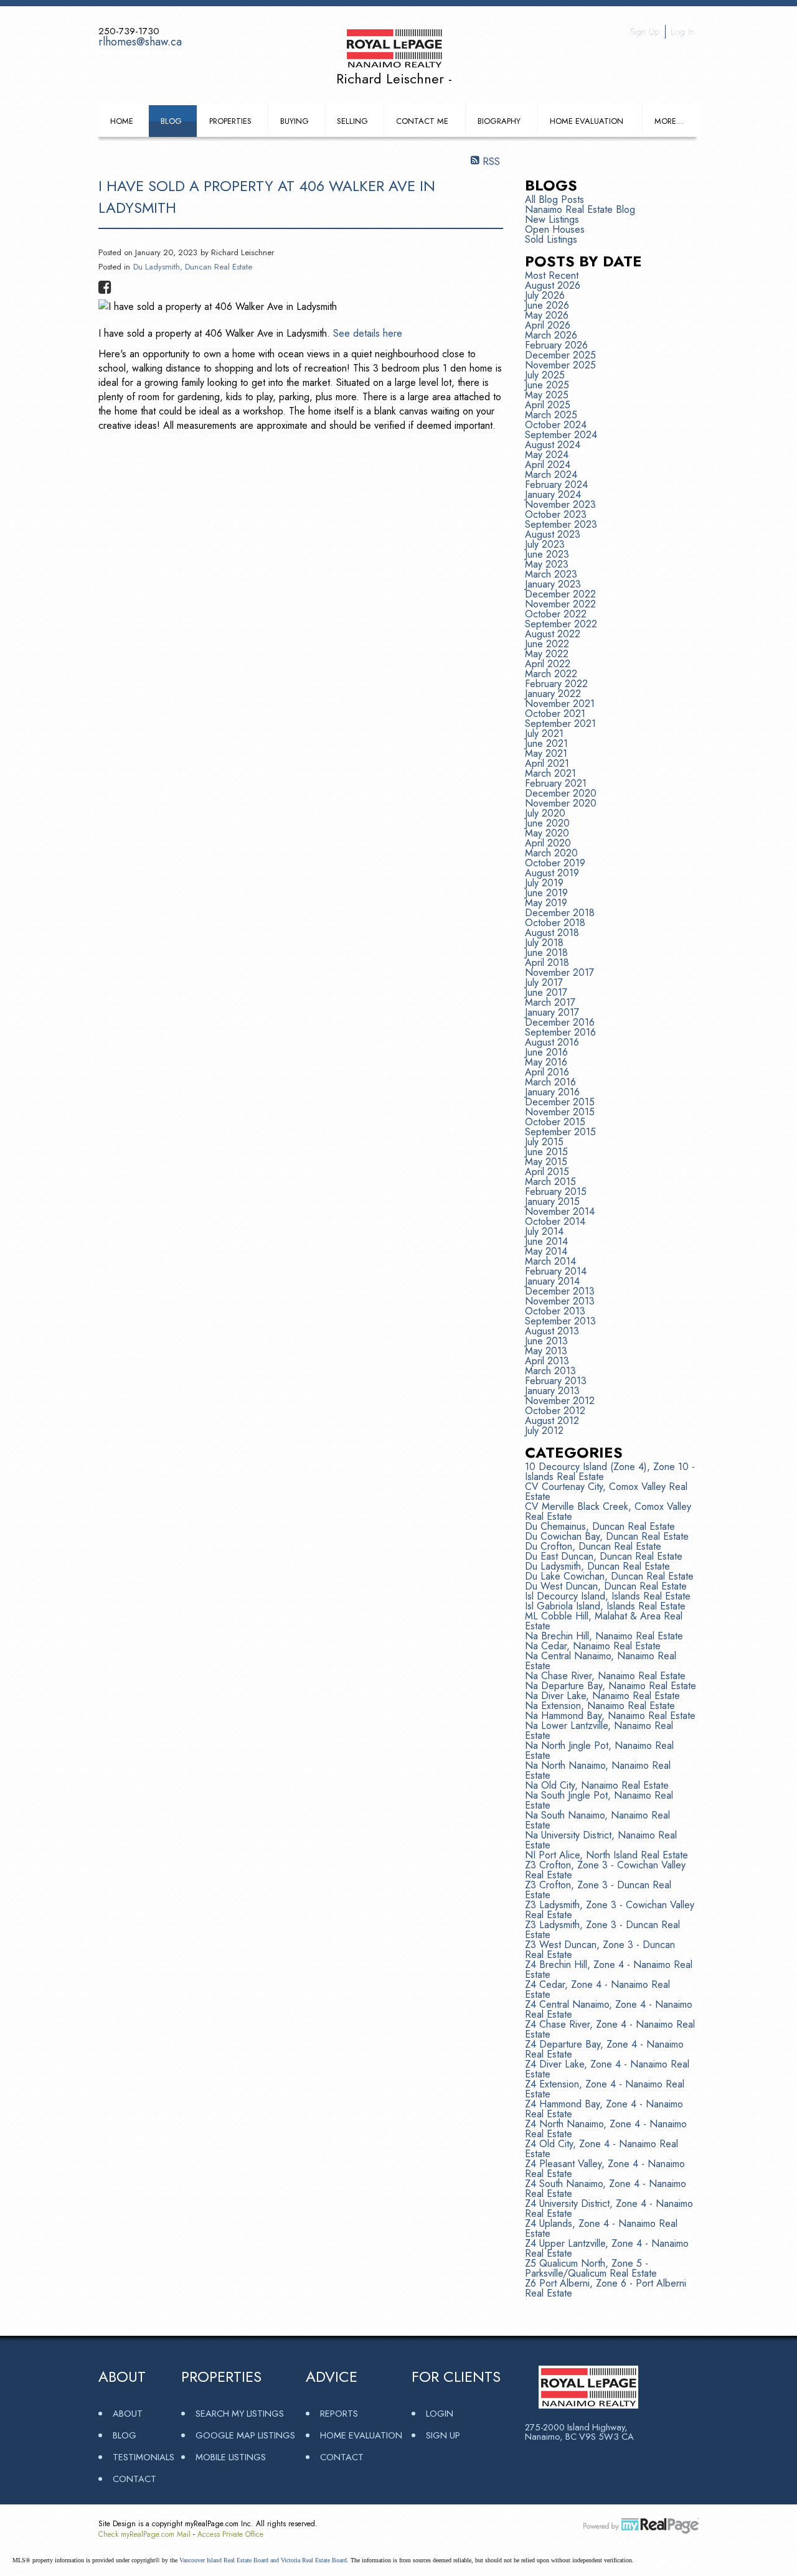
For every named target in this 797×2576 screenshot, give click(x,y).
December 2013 (560, 1291)
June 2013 (546, 1341)
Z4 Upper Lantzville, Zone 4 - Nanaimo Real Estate (607, 2248)
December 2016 (560, 1022)
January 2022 (553, 694)
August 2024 (553, 445)
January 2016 (552, 1092)
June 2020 (547, 823)
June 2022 (547, 644)
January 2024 (553, 494)
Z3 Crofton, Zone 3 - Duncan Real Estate (598, 1890)
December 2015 (560, 1102)
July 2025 (545, 375)
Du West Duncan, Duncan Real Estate (606, 1586)
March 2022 (551, 674)
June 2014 (546, 1241)
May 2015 (546, 1162)
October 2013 (555, 1311)
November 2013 (560, 1301)
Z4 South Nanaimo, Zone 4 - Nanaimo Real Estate (606, 2189)
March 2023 (551, 574)
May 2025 (547, 395)
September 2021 (560, 724)
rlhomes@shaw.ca (140, 42)
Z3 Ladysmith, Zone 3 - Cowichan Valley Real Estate (610, 1910)
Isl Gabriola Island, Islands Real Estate (605, 1606)
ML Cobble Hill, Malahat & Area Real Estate (604, 1621)
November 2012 (560, 1401)
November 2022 (560, 604)
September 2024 (561, 435)
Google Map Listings (245, 2435)
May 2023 (547, 564)
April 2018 (547, 962)
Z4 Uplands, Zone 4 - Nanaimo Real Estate (601, 2228)
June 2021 (546, 743)
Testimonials (144, 2457)
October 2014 (555, 1221)
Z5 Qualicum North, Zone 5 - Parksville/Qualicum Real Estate (591, 2268)
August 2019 (552, 873)
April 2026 (548, 325)
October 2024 (556, 425)
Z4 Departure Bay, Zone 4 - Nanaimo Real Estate (604, 2049)
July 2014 (544, 1231)
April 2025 (548, 405)
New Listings (552, 219)
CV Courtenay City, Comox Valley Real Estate (606, 1492)
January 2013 (552, 1391)
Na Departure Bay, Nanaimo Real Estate (611, 1686)
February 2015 (556, 1192)
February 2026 (556, 345)
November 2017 (559, 972)
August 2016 (552, 1042)
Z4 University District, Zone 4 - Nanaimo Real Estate (609, 2208)
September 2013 (560, 1321)
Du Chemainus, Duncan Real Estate (600, 1526)
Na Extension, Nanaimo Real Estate (600, 1706)
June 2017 (546, 992)
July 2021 (544, 733)
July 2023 (545, 544)
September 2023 (561, 524)
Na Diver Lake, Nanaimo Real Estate (602, 1696)
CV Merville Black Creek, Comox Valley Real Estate (608, 1511)
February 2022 (556, 684)
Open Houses (555, 229)
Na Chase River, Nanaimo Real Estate (605, 1676)
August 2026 (553, 285)
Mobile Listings (231, 2457)
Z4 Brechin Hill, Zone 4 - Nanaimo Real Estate (609, 1969)
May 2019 (546, 903)
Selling (352, 121)
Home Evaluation (587, 121)
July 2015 (544, 1142)
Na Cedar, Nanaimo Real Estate (593, 1646)
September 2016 (560, 1032)
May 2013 (546, 1351)
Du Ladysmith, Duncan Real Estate (193, 267)
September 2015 (560, 1132)
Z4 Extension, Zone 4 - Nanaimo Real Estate (605, 2089)
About (128, 2413)
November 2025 (560, 365)
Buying (295, 121)
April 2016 (547, 1072)
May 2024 (547, 455)
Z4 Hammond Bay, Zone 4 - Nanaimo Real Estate (604, 2109)
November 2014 (560, 1211)
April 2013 (547, 1361)
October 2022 (556, 614)
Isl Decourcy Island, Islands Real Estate (608, 1596)
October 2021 (555, 714)
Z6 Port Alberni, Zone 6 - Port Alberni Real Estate (606, 2288)
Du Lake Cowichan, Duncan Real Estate (609, 1576)
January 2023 (553, 584)
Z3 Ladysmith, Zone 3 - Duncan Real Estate (602, 1930)
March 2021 (550, 773)
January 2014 (552, 1281)
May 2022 (547, 654)
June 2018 (546, 953)
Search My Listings (240, 2413)
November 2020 (561, 803)
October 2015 (555, 1122)
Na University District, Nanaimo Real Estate (601, 1840)
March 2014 (550, 1261)
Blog (171, 121)
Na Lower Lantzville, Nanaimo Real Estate (599, 1731)
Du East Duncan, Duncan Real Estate (604, 1556)
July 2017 (544, 982)
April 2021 (547, 763)
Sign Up (645, 32)
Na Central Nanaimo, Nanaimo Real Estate (601, 1661)
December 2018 (560, 913)
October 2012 (555, 1411)
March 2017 (550, 1002)
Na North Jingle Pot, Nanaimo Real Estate (599, 1750)
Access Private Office (230, 2534)
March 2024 (551, 475)
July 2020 (545, 813)
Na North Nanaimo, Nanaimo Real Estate (598, 1770)
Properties (230, 121)
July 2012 (544, 1431)
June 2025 (547, 385)
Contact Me (422, 121)
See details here (368, 333)
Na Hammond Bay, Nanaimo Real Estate (610, 1716)
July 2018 (544, 943)
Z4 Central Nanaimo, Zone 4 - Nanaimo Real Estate (609, 2009)
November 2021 (560, 704)
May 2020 (547, 833)
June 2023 (547, 554)
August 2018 (552, 933)
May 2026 (547, 315)
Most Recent (552, 275)
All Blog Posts (554, 199)
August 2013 (552, 1331)
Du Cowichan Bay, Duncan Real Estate (607, 1536)
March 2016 (550, 1082)
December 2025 (560, 355)
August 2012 (552, 1421)
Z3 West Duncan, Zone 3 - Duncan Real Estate (600, 1950)
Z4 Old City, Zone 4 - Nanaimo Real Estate (601, 2149)
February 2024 (556, 485)
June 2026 (547, 305)
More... (669, 121)
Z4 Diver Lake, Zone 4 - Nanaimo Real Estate (607, 2069)
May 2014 (546, 1251)
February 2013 (556, 1381)
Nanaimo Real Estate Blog (580, 209)
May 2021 (546, 753)
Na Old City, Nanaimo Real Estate (597, 1785)
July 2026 (545, 295)
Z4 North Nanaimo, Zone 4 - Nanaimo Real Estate (606, 2129)
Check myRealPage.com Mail (144, 2534)
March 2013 (550, 1371)
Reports (339, 2413)
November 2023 (560, 504)
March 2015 (550, 1182)
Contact (134, 2479)
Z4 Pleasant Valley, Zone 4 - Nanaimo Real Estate (605, 2169)
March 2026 (551, 335)
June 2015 (546, 1152)
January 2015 (552, 1201)
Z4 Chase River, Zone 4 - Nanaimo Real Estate (610, 2029)
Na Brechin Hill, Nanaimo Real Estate (604, 1636)
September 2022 (561, 624)
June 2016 (546, 1052)
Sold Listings (551, 239)
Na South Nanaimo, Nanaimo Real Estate (597, 1820)
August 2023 (553, 534)
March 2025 (551, 415)
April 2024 (548, 465)
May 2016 (546, 1062)
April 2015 (547, 1172)
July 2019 (544, 883)
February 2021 (556, 783)
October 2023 (556, 514)
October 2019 (555, 863)
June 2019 (546, 893)
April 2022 (548, 664)
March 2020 (551, 853)
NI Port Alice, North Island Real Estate (606, 1855)
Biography (499, 121)
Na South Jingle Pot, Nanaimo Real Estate (599, 1800)
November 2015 (560, 1112)
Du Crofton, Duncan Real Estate (593, 1546)
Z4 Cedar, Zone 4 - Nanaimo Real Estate (597, 1989)
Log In (682, 32)
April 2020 (548, 843)
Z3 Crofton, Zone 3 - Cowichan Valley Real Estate (605, 1870)
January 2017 (552, 1012)
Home (122, 121)
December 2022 (560, 594)
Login (440, 2413)
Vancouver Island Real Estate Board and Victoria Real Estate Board (263, 2560)
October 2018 (555, 923)
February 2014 (556, 1271)
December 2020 (561, 793)
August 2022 (553, 634)
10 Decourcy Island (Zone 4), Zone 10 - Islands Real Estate (610, 1472)
